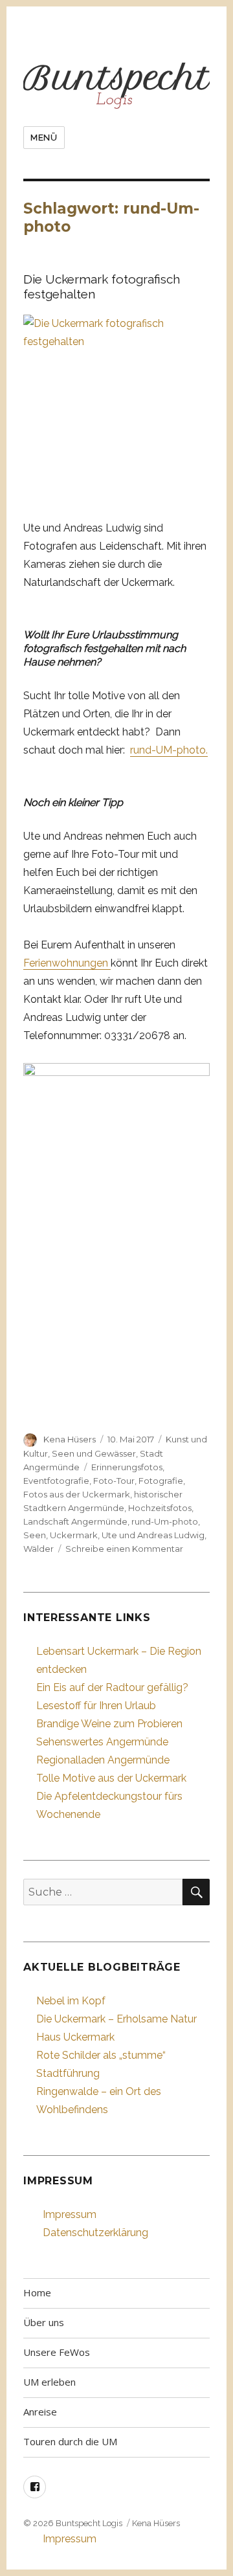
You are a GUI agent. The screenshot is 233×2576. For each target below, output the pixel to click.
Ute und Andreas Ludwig (153, 1535)
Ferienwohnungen (67, 963)
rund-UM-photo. (169, 750)
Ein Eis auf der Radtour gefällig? (112, 1687)
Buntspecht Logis (89, 2523)
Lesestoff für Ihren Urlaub (96, 1706)
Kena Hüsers (70, 1439)
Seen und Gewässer (94, 1453)
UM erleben (50, 2382)
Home (37, 2292)
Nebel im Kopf (71, 2001)
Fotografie (161, 1481)
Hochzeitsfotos (160, 1508)
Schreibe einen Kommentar (124, 1549)
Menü (44, 138)
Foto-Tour (114, 1481)
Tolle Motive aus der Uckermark (111, 1778)
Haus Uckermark (75, 2037)
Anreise (40, 2412)
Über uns (44, 2322)
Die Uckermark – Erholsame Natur (116, 2019)
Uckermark (74, 1535)
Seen (35, 1535)
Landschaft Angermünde (75, 1521)
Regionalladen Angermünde (103, 1760)
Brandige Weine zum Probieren (109, 1724)
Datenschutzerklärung (95, 2233)
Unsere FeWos (57, 2352)
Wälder (39, 1549)
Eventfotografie (56, 1481)
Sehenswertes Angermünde (102, 1742)
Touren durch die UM (70, 2441)
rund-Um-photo (165, 1521)
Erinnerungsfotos (127, 1467)
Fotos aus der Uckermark (77, 1494)
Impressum (70, 2214)
